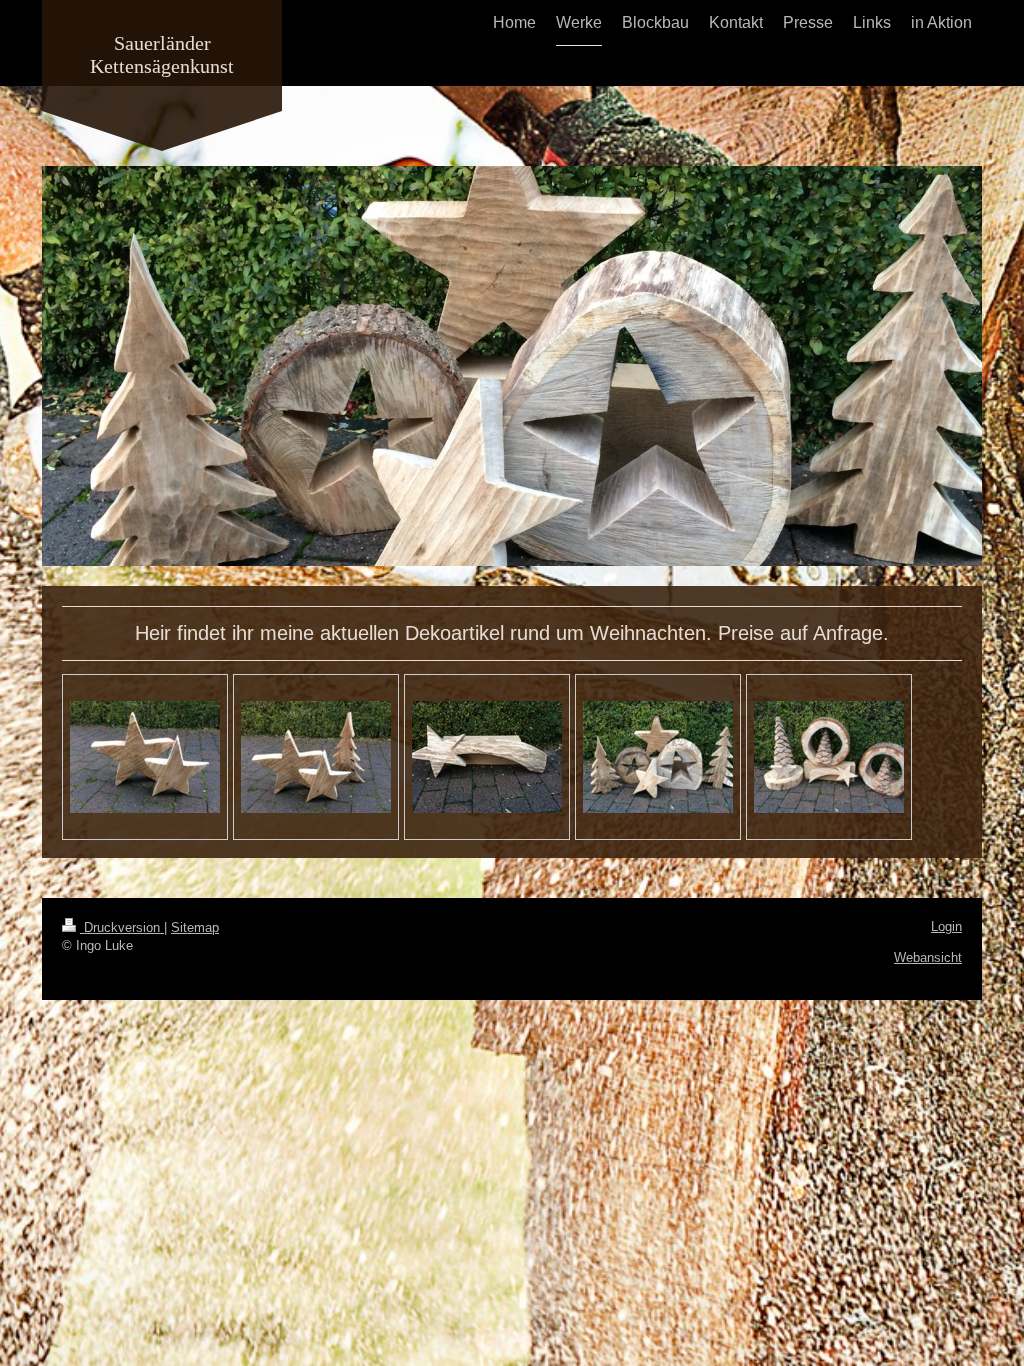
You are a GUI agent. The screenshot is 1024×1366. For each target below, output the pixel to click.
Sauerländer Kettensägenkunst (162, 54)
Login (946, 926)
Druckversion (122, 927)
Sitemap (195, 927)
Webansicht (928, 957)
